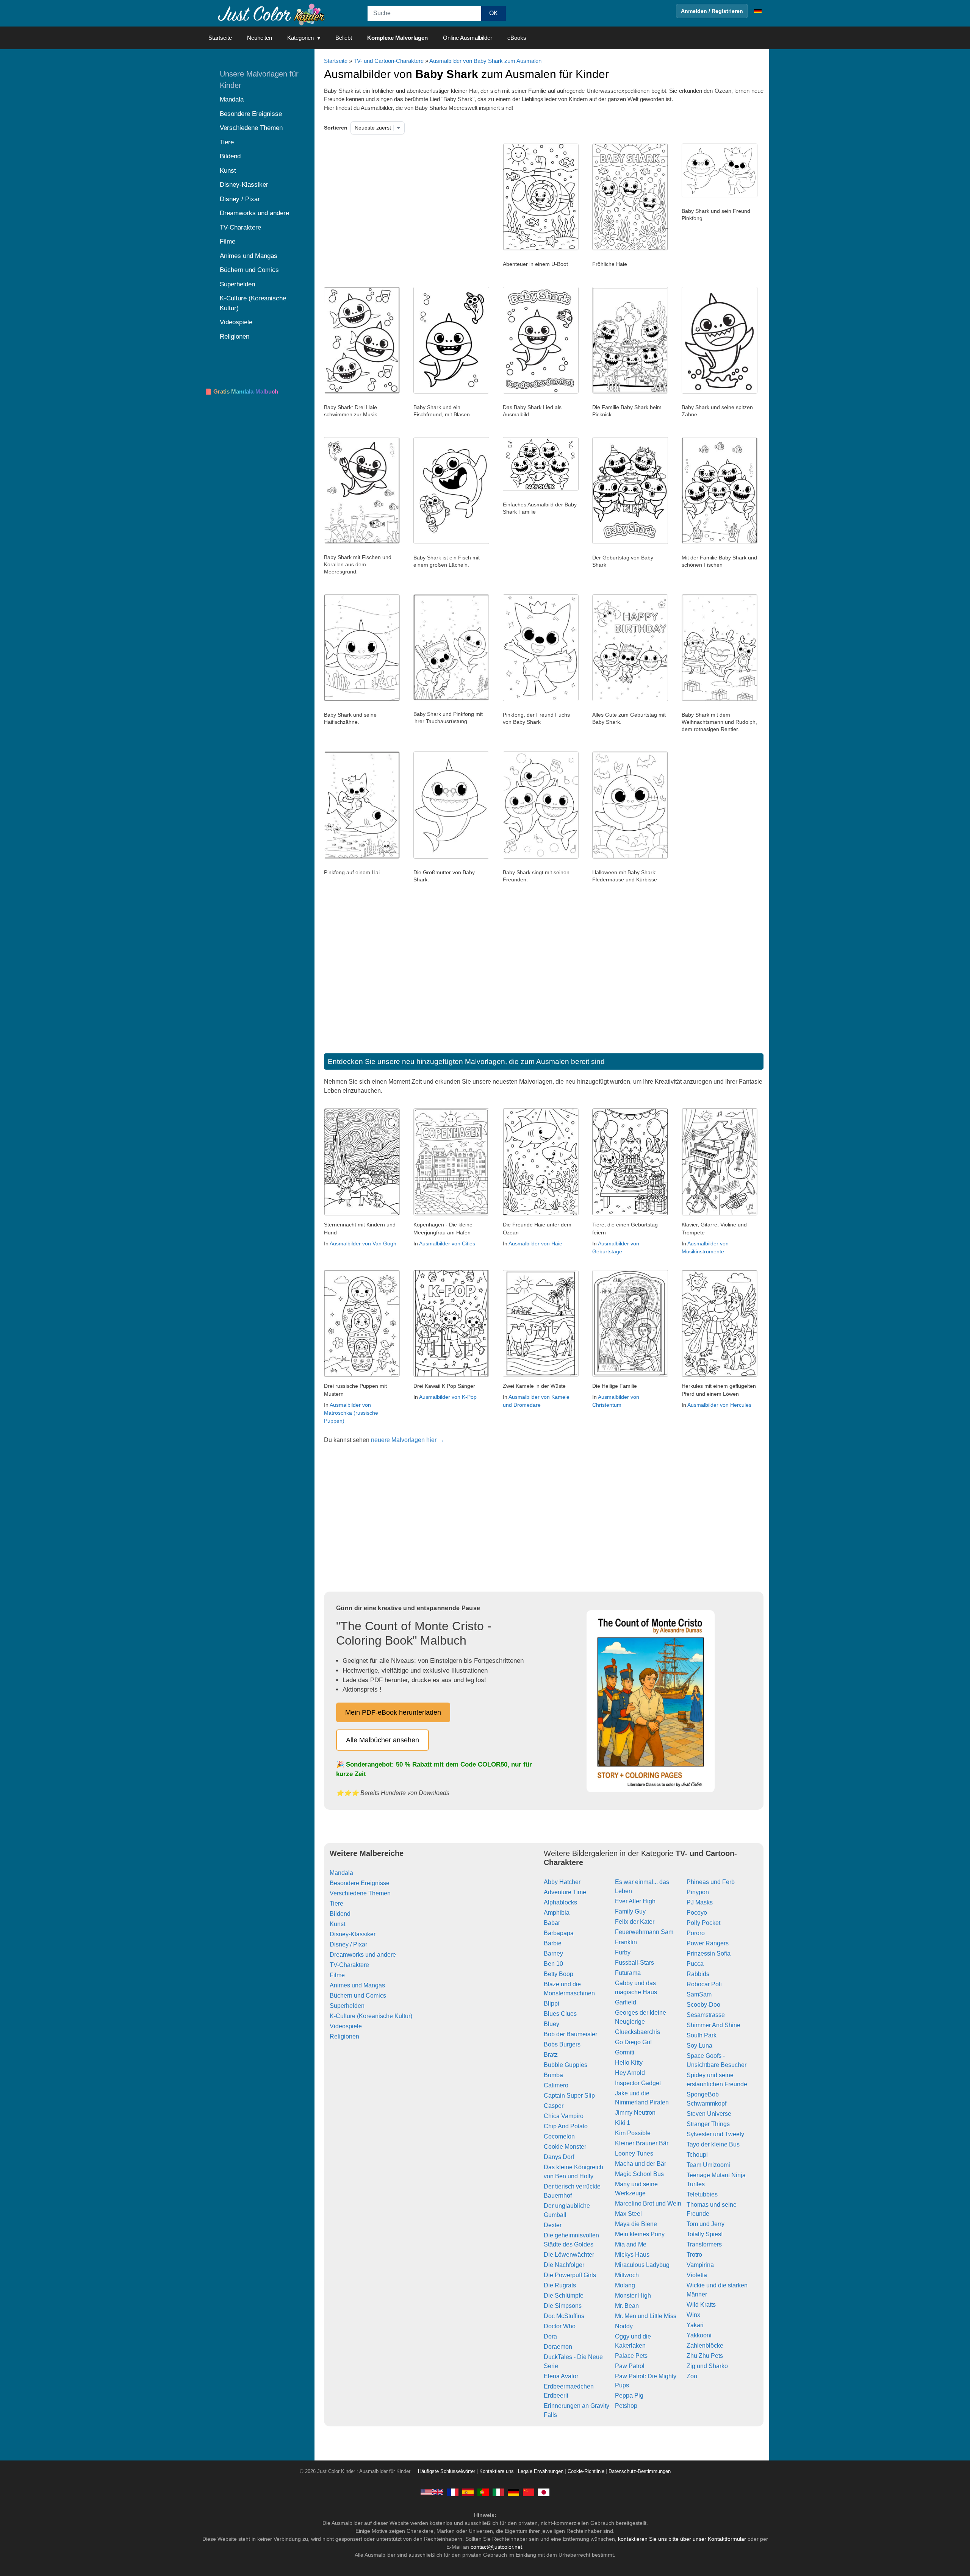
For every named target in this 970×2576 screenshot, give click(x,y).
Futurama (628, 1973)
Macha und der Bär (641, 2164)
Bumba (553, 2075)
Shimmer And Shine (713, 2025)
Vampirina (700, 2265)
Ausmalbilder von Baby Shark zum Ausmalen (485, 61)
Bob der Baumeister (570, 2034)
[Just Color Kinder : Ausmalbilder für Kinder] (271, 13)
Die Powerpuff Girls (570, 2275)
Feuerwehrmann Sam (644, 1932)
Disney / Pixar (348, 1944)
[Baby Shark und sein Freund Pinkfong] (720, 195)
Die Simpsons (563, 2306)
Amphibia (557, 1913)
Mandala (341, 1873)
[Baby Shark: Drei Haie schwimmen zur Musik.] (362, 392)
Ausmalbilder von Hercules (719, 1405)
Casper (554, 2106)
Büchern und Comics (358, 1996)
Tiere (336, 1903)
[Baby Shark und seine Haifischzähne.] (362, 699)
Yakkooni (699, 2335)
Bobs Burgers (562, 2044)
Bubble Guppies (566, 2065)
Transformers (704, 2244)
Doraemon (558, 2347)
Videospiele (346, 2026)
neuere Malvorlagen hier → (408, 1440)
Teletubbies (702, 2194)
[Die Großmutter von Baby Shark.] (451, 857)
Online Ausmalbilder (468, 38)
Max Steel (628, 2214)
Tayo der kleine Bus (713, 2144)
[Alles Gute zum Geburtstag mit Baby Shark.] (630, 699)
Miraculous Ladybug (642, 2265)
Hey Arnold (630, 2073)
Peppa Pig (629, 2396)
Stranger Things (708, 2124)
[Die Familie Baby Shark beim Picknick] (630, 392)
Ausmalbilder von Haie (535, 1243)
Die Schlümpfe (564, 2296)
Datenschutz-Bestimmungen (640, 2471)
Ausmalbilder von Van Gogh (363, 1243)
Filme (337, 1975)
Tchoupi (697, 2155)
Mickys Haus (632, 2255)
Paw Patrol (630, 2366)
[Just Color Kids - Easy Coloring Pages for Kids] (432, 2492)
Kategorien (300, 38)
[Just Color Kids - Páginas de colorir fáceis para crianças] (483, 2492)
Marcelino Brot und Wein (648, 2203)
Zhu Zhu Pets (705, 2356)
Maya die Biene (636, 2224)
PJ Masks (700, 1902)
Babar (552, 1923)
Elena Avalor (561, 2376)
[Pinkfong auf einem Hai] (362, 857)
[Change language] (758, 11)
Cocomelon (559, 2136)
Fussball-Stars (634, 1963)
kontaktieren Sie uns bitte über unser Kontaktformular (682, 2539)
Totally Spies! (705, 2234)
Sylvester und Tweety (715, 2134)
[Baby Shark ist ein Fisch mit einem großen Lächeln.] (451, 542)
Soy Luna (699, 2046)
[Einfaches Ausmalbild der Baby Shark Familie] (541, 489)
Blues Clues (560, 2014)
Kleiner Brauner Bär (642, 2143)
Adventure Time (565, 1892)
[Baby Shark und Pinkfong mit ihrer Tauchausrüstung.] (451, 698)
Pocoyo (697, 1913)
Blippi (551, 2003)
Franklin (626, 1942)
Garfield (626, 2002)
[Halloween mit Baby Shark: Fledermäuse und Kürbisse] (630, 857)
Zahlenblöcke (705, 2346)
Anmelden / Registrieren (712, 11)
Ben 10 (553, 1964)
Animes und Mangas (357, 1985)
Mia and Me (631, 2244)
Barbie (553, 1943)
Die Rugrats (560, 2285)
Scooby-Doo (703, 2005)
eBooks (517, 38)
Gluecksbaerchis (638, 2032)
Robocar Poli (704, 1984)
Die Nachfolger (564, 2265)
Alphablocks (560, 1902)
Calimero (556, 2085)
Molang (625, 2285)
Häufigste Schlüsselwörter (447, 2471)
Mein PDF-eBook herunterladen (393, 1712)
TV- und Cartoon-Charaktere (389, 61)
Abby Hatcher (562, 1882)
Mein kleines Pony (640, 2234)
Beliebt (344, 38)
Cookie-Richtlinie (586, 2471)
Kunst (337, 1924)
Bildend (340, 1914)
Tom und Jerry (706, 2224)
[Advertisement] (402, 204)
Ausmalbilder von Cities (447, 1243)
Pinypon (698, 1892)
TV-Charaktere (349, 1965)
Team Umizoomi (708, 2165)
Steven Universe (709, 2114)
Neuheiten (260, 38)
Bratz (551, 2055)
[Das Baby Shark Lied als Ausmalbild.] (541, 392)
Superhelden (347, 2006)
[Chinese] (529, 2492)
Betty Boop (559, 1974)
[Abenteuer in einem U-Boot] (541, 248)
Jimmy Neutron (635, 2113)
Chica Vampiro (564, 2116)
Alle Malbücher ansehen (383, 1740)
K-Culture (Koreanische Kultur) (371, 2016)
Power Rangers (708, 1943)
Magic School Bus (639, 2174)
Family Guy (630, 1911)
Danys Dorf (559, 2157)
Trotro (694, 2255)
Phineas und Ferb (711, 1882)
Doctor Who (560, 2326)
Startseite (220, 38)
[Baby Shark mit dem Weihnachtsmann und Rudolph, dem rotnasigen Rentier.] (720, 699)
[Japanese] (544, 2492)
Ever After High (635, 1901)
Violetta (697, 2275)
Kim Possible (633, 2133)
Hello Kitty (629, 2063)
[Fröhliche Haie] (630, 248)
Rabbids (698, 1974)
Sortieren (336, 128)
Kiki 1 (623, 2123)
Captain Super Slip (569, 2096)
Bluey (551, 2024)
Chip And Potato (566, 2126)
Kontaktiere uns (497, 2471)
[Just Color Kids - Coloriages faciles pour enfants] (453, 2492)
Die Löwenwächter (569, 2255)
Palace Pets (631, 2356)
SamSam (699, 1994)
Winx (693, 2315)
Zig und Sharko (707, 2366)
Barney (553, 1953)
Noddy (624, 2326)
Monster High (633, 2296)
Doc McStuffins (564, 2316)
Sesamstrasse (706, 2015)
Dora (550, 2336)
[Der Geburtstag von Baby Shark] (630, 542)
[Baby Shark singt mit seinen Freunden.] (541, 857)
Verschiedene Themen (360, 1893)
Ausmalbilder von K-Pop (448, 1397)
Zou (692, 2376)
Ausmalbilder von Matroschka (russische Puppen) (351, 1413)
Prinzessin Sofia (709, 1953)
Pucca (695, 1964)
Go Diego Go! (633, 2042)
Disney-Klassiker (353, 1934)
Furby (623, 1952)
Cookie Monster (565, 2147)
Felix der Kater (635, 1922)
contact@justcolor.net (496, 2547)
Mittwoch (627, 2275)
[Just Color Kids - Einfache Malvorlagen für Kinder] (513, 2492)
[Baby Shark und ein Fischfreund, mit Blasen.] (451, 392)
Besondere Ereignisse (360, 1883)
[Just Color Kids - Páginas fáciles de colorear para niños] (468, 2492)
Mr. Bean (627, 2306)
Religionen (344, 2036)
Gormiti (625, 2052)
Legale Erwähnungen (541, 2471)
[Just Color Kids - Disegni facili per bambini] (498, 2492)
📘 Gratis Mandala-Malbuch (241, 391)
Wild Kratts (701, 2305)
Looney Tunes (634, 2153)
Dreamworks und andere (363, 1955)
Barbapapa (559, 1933)
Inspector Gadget (638, 2083)
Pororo (696, 1933)
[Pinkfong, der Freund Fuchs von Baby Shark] (541, 699)
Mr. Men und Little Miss (646, 2316)
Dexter (553, 2225)
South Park (702, 2035)
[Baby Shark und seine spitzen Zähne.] (720, 392)
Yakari (695, 2325)
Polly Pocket (703, 1923)
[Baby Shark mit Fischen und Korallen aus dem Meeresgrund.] (362, 542)
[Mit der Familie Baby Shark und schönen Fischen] (720, 542)
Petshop (626, 2406)
